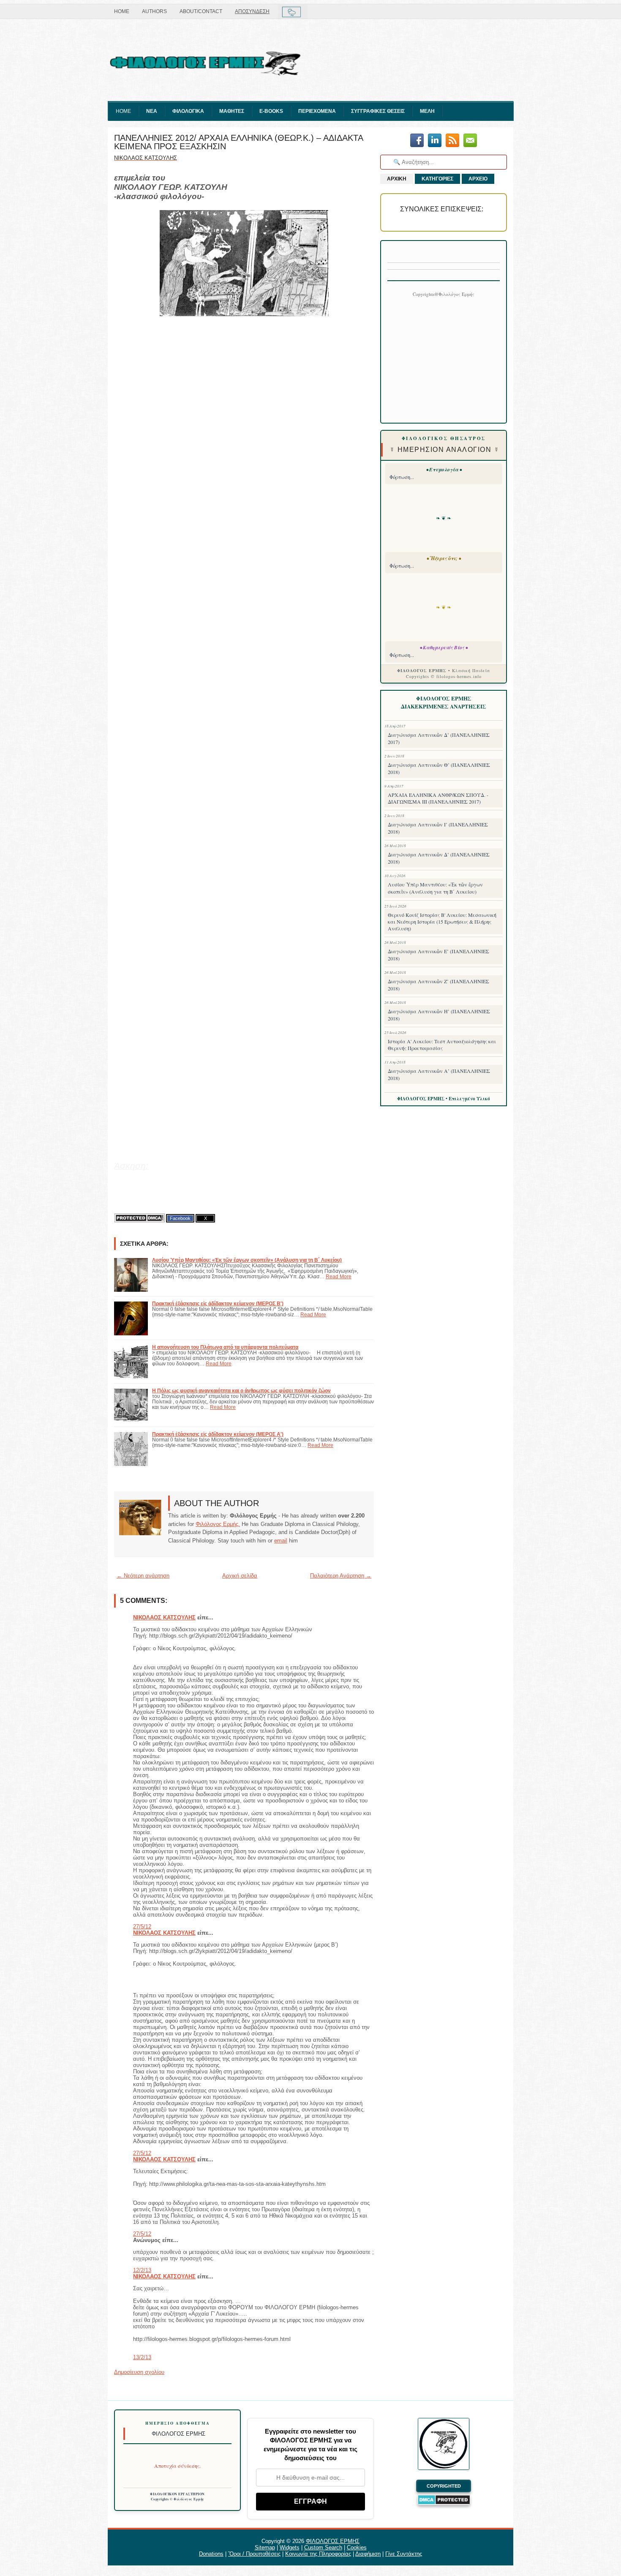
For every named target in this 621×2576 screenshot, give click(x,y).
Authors (154, 11)
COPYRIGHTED (444, 2486)
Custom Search (323, 2547)
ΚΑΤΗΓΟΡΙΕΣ (437, 179)
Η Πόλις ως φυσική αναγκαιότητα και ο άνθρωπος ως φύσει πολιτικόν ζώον (241, 1391)
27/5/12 (142, 1927)
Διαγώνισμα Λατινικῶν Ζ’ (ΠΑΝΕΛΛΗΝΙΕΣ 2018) (439, 985)
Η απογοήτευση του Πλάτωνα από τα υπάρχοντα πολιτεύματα (225, 1347)
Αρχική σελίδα (240, 1576)
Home (122, 11)
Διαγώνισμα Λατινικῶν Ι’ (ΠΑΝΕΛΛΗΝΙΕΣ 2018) (438, 828)
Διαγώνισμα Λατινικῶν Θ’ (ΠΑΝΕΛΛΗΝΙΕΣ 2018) (439, 768)
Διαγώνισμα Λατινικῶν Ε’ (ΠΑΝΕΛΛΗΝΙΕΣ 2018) (439, 955)
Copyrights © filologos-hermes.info (444, 676)
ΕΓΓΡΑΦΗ (310, 2501)
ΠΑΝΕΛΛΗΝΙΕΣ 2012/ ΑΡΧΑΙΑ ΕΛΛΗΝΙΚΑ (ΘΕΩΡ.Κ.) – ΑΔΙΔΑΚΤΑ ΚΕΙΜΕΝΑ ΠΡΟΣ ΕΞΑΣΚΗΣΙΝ (238, 142)
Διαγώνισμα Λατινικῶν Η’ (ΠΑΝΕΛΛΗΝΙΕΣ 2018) (439, 1015)
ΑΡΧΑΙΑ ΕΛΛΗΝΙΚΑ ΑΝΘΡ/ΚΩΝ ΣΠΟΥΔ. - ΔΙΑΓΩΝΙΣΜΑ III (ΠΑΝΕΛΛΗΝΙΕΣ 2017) (438, 798)
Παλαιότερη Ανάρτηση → (341, 1576)
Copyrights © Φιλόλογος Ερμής (178, 2499)
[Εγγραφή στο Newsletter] (452, 141)
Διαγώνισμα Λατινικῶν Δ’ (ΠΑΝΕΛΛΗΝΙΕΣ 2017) (439, 738)
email (281, 1541)
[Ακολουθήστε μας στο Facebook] (417, 141)
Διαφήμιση (368, 2554)
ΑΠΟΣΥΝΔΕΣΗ (252, 11)
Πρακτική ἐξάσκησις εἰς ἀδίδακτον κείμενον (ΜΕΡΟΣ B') (218, 1303)
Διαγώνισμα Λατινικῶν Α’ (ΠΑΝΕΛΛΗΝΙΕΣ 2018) (439, 1074)
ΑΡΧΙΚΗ (397, 179)
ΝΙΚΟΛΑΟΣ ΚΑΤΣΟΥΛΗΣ (164, 1618)
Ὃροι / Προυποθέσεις (254, 2554)
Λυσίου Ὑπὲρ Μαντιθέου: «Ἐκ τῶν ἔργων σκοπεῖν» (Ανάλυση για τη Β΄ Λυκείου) (247, 1260)
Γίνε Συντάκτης (404, 2554)
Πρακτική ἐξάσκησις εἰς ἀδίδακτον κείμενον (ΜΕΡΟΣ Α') (218, 1434)
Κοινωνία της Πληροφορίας (318, 2554)
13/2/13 (142, 2357)
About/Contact (201, 11)
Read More (339, 1276)
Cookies (357, 2547)
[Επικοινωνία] (470, 141)
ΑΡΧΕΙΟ (478, 179)
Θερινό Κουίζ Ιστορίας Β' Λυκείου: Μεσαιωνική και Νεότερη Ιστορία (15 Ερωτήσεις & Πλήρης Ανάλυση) (442, 922)
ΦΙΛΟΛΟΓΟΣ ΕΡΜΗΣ (333, 2541)
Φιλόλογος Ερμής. (218, 1524)
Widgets (290, 2547)
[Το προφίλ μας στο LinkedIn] (435, 141)
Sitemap (265, 2547)
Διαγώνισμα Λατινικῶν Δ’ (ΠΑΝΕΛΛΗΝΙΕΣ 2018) (439, 858)
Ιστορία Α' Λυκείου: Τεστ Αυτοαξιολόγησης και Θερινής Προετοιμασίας (442, 1045)
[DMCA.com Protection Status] (139, 1218)
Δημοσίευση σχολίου (139, 2372)
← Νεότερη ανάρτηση (143, 1576)
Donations (211, 2554)
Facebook (180, 1218)
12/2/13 (142, 2270)
